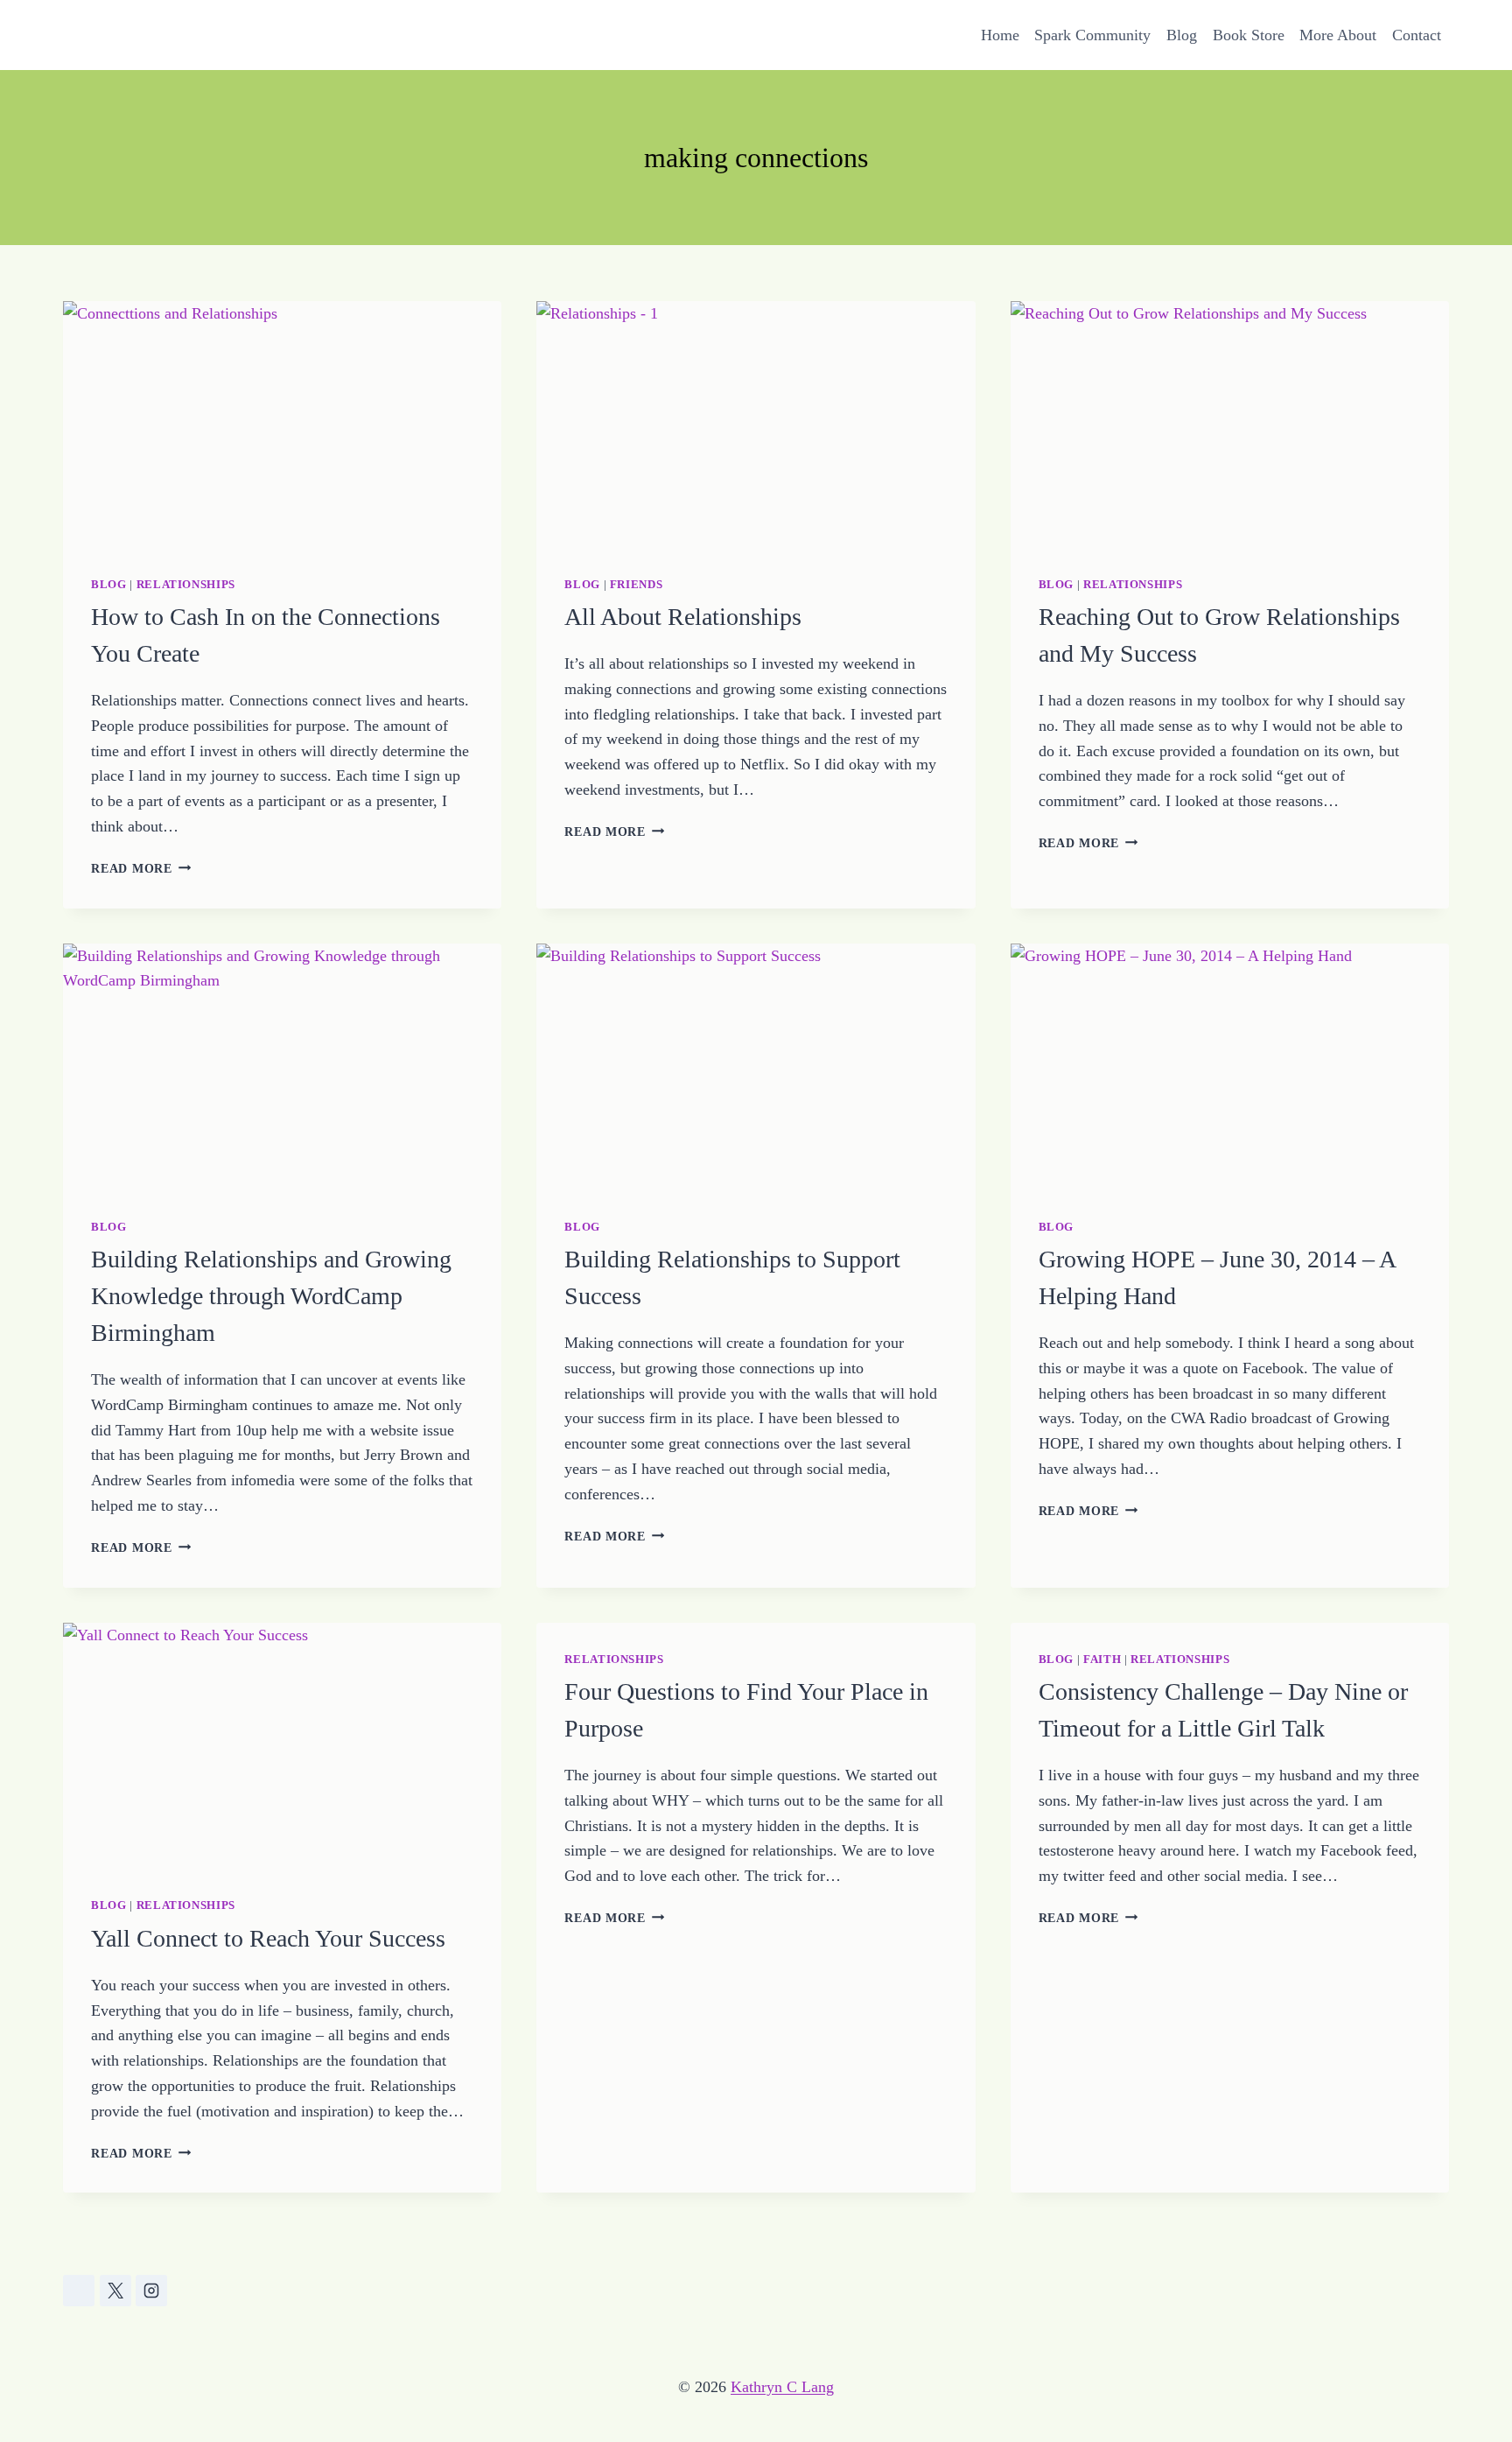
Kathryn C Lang (782, 2387)
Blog (1182, 35)
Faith (1102, 1660)
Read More (141, 868)
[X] (115, 2291)
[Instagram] (151, 2291)
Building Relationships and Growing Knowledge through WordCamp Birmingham (271, 1296)
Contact (1417, 35)
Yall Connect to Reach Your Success (268, 1938)
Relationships (186, 585)
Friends (636, 585)
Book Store (1249, 35)
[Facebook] (79, 2291)
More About (1338, 35)
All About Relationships (683, 617)
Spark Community (1092, 35)
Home (1000, 35)
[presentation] (282, 425)
